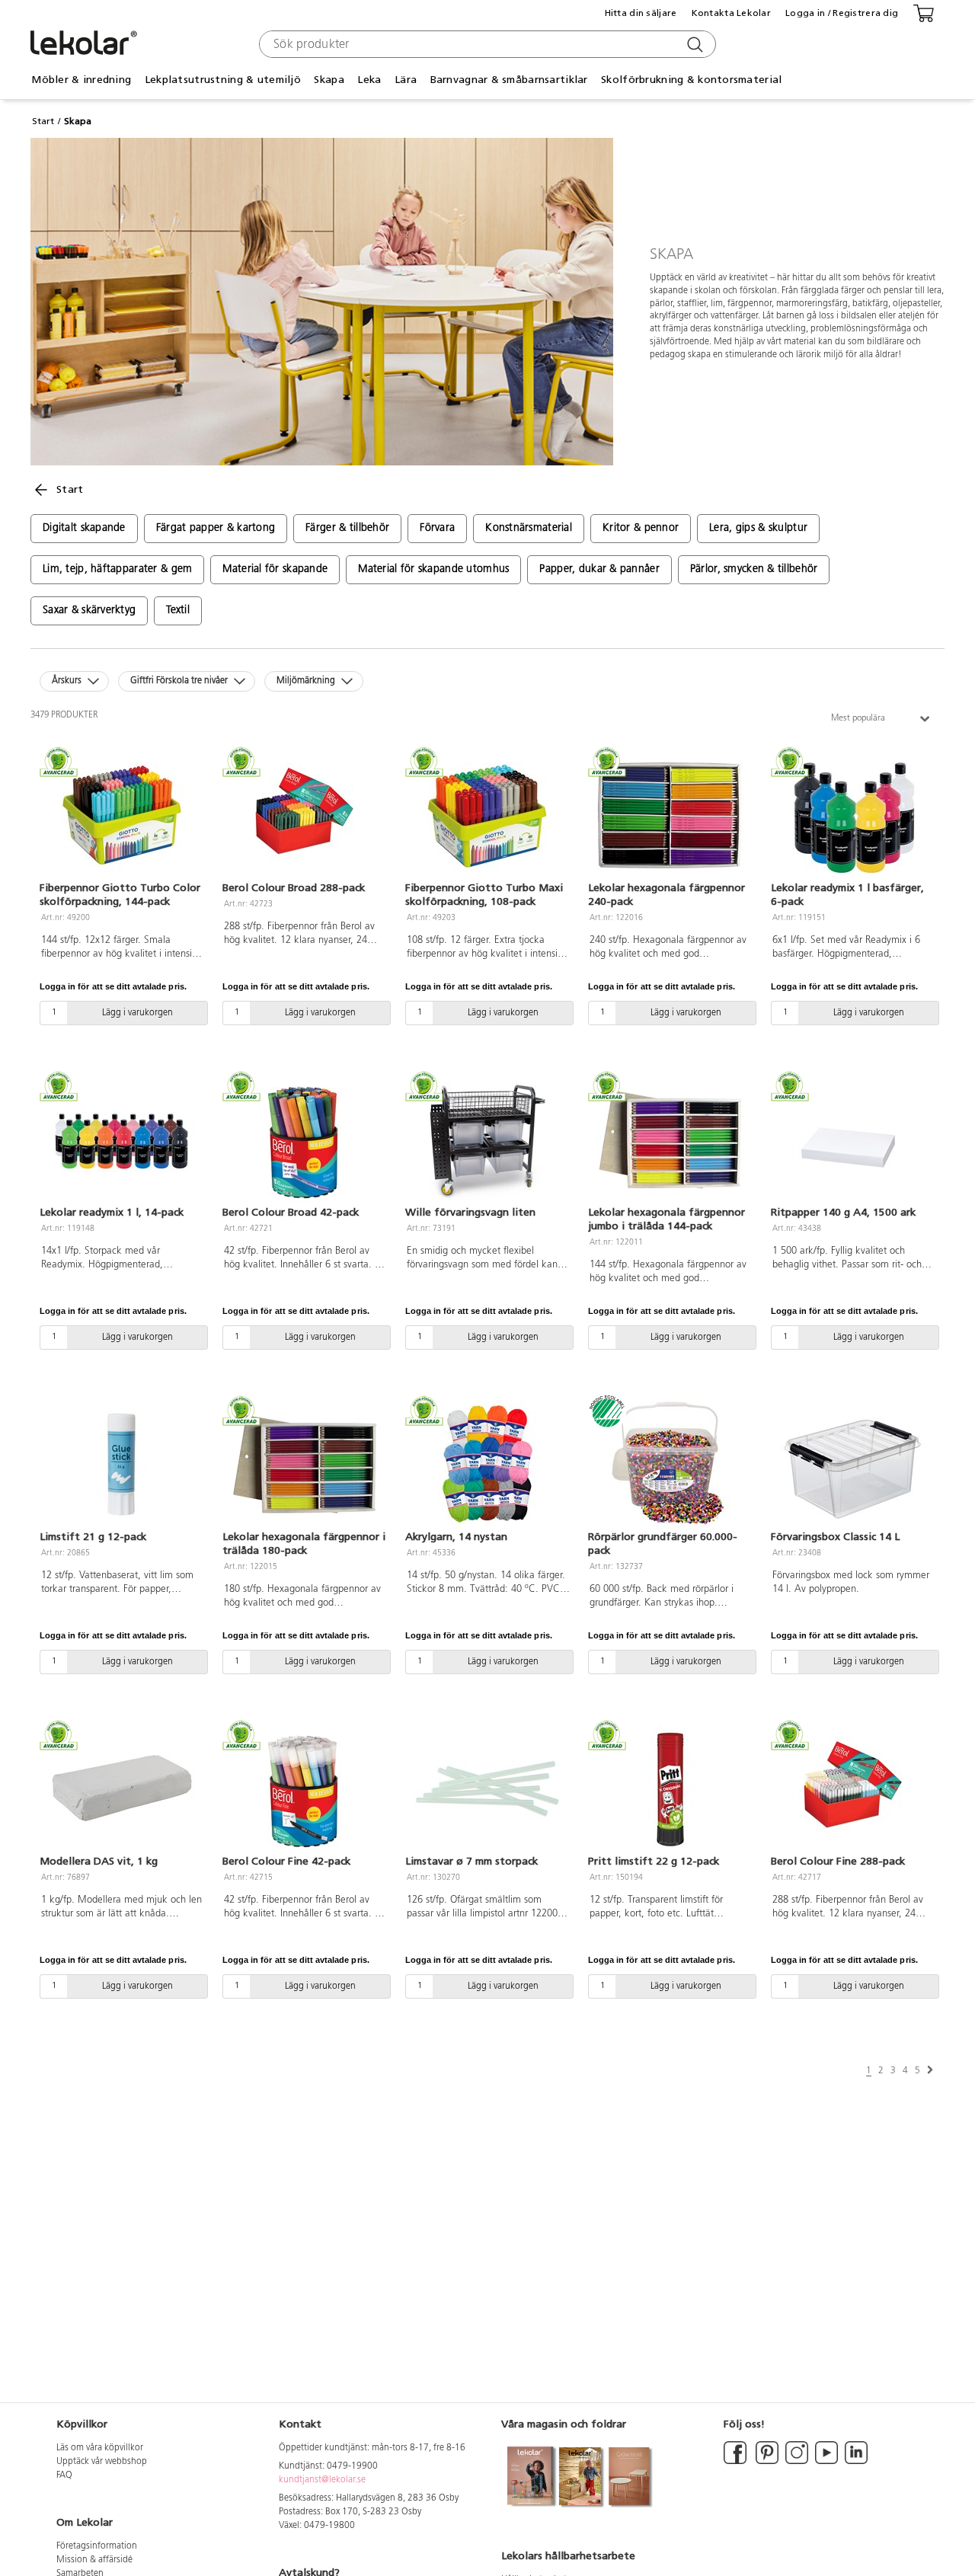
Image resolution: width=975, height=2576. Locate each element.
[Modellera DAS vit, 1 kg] (122, 1788)
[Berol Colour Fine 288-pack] (853, 1788)
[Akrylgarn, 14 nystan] (487, 1464)
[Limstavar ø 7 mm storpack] (487, 1788)
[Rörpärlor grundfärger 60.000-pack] (670, 1464)
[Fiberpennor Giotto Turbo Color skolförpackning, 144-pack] (122, 815)
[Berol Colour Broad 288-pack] (305, 815)
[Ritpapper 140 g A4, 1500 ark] (853, 1139)
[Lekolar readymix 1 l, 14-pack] (122, 1139)
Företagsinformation (97, 2546)
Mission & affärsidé (94, 2560)
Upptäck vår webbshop (102, 2462)
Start (43, 121)
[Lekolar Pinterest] (766, 2462)
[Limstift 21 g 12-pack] (122, 1464)
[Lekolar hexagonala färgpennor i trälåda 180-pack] (305, 1464)
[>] (930, 2070)
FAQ (64, 2475)
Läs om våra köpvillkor (100, 2448)
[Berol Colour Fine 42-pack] (305, 1788)
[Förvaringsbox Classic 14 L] (853, 1464)
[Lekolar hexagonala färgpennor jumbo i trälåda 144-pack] (670, 1139)
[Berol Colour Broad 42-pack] (305, 1139)
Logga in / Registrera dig (842, 13)
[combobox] (486, 44)
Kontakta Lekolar (731, 13)
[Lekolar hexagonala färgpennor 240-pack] (670, 815)
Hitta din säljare (641, 13)
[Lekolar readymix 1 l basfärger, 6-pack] (853, 815)
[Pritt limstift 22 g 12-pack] (670, 1788)
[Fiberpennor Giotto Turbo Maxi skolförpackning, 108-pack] (487, 815)
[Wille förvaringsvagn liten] (487, 1139)
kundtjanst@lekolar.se (322, 2480)
